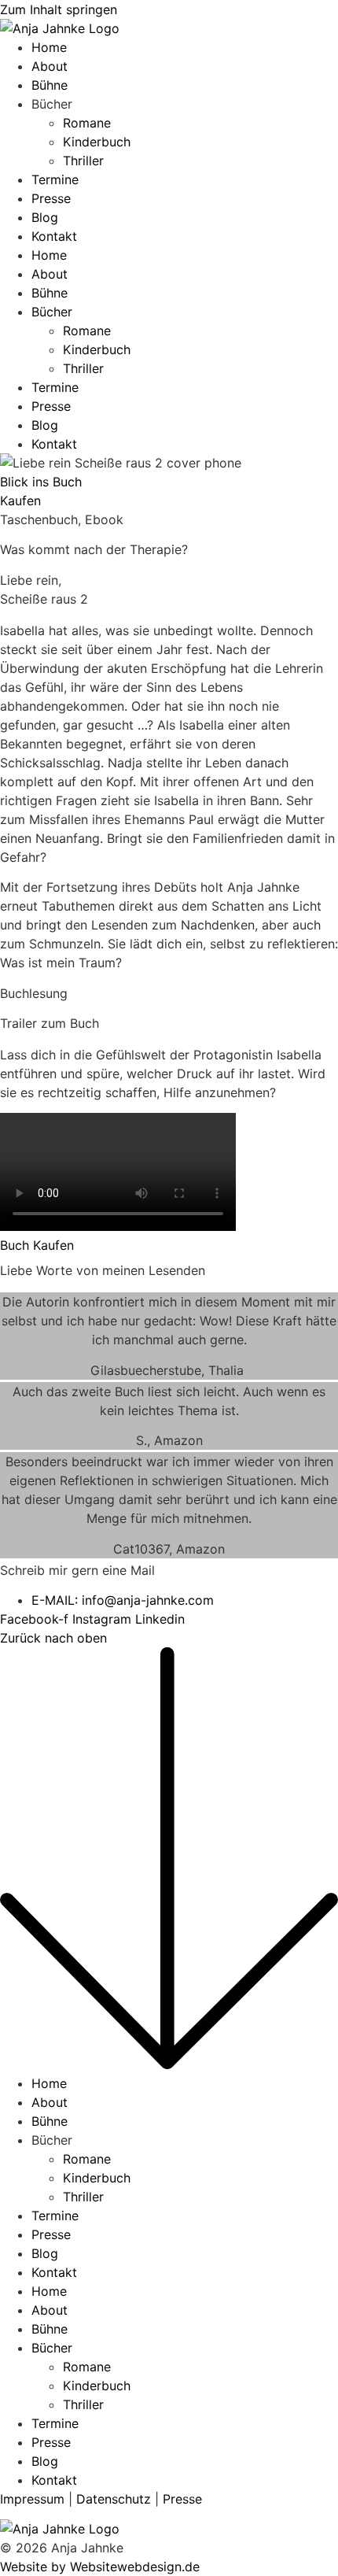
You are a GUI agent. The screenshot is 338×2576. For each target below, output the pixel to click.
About (50, 66)
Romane (87, 123)
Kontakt (54, 236)
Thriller (83, 161)
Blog (45, 217)
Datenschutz (114, 2499)
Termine (55, 179)
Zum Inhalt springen (59, 9)
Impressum (32, 2499)
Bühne (50, 85)
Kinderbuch (97, 142)
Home (49, 47)
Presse (51, 198)
